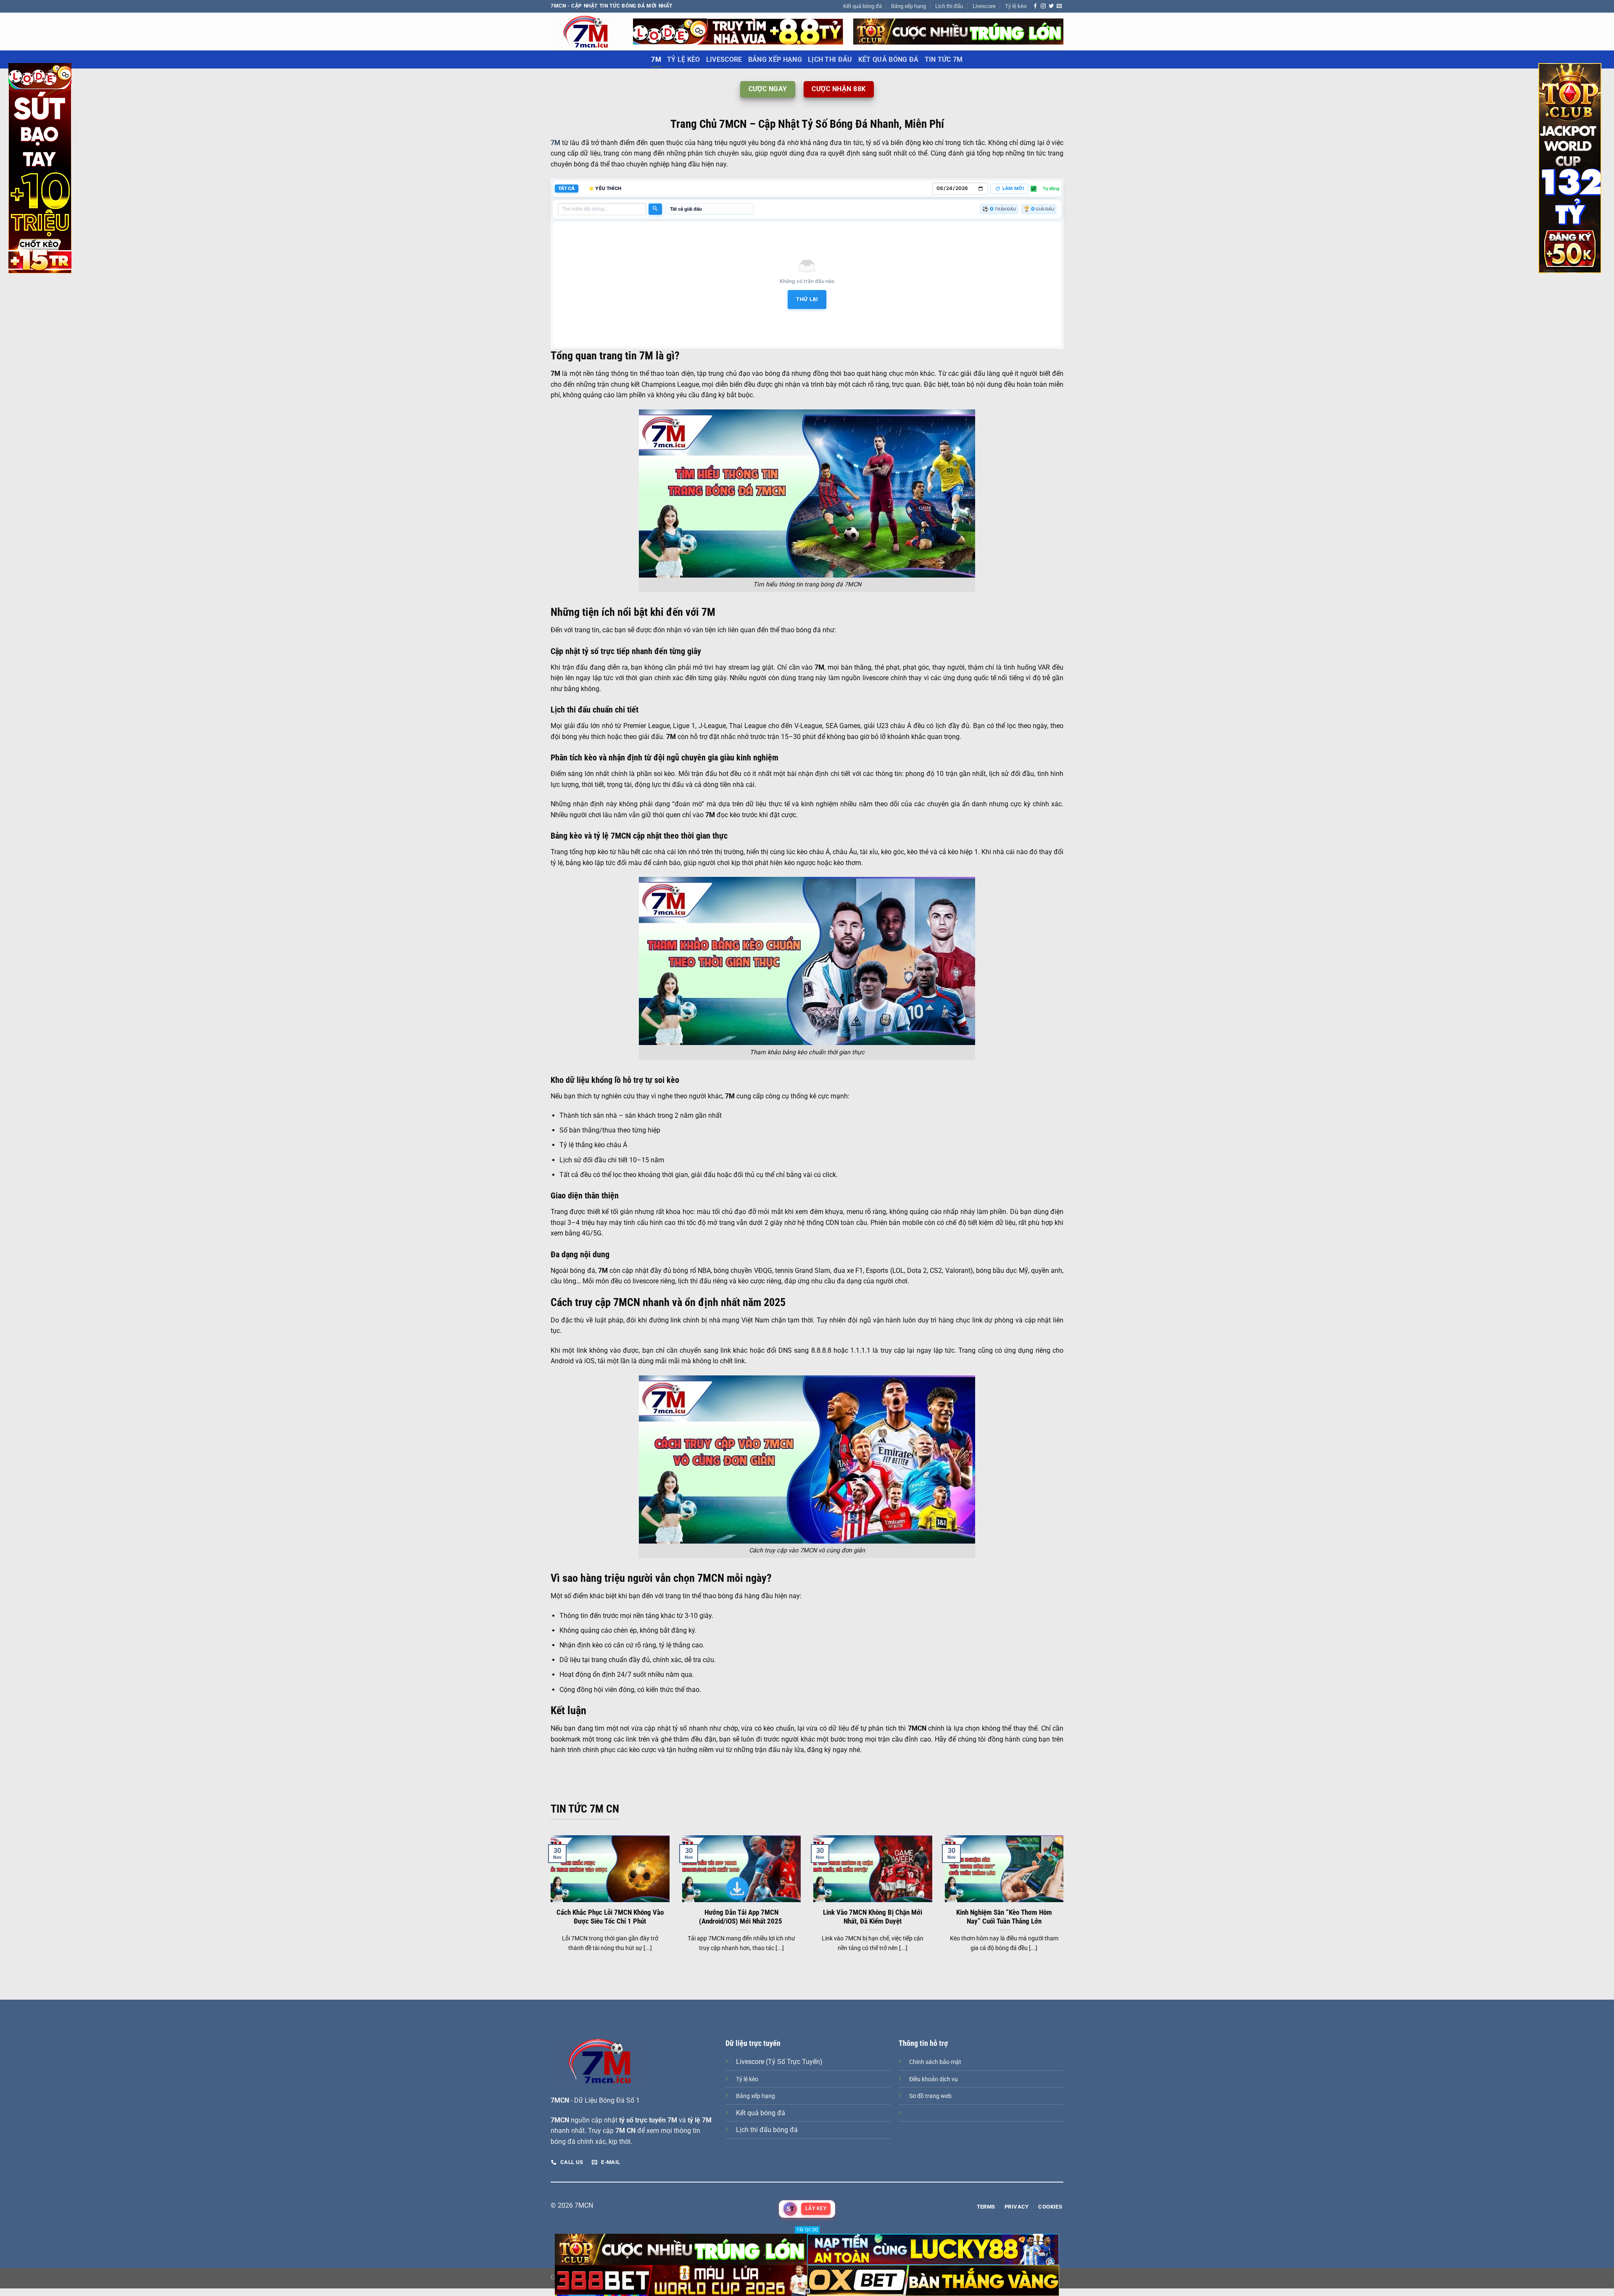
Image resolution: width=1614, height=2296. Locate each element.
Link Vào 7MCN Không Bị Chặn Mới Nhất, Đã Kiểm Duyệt (873, 1917)
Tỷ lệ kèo (1016, 6)
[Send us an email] (1059, 6)
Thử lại (807, 299)
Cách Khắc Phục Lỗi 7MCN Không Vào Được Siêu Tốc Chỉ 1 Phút (610, 1917)
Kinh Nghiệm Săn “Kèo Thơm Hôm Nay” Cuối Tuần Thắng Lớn (1004, 1917)
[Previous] (549, 1904)
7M (656, 59)
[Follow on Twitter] (1051, 6)
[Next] (1065, 1904)
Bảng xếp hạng (909, 6)
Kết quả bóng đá (862, 6)
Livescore (984, 6)
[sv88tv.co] (585, 31)
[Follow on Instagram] (1043, 6)
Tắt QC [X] (807, 2230)
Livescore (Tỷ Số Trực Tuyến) (779, 2062)
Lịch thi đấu (949, 6)
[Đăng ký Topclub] (738, 31)
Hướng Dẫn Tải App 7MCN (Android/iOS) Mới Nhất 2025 (741, 1917)
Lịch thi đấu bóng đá (767, 2130)
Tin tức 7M (944, 59)
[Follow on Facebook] (1035, 6)
